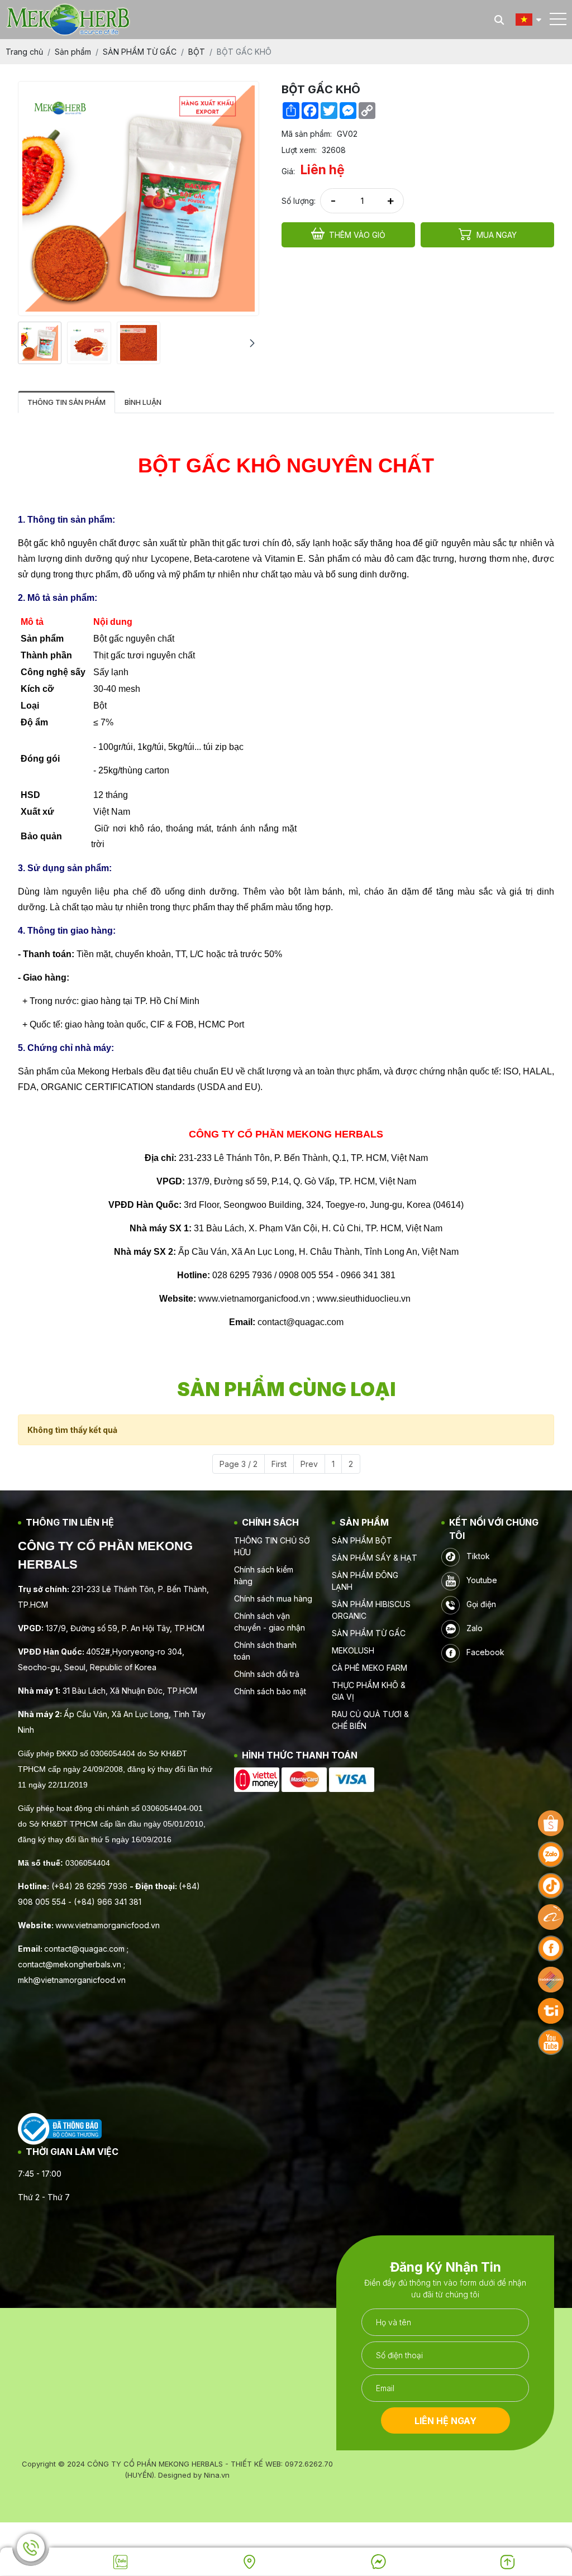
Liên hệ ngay (445, 2421)
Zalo (473, 1628)
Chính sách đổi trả (267, 1674)
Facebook (484, 1652)
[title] (120, 2562)
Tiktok (477, 1556)
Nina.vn (217, 2475)
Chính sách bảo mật (270, 1691)
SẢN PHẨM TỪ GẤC (369, 1633)
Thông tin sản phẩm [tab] (66, 402)
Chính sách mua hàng (273, 1598)
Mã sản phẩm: (307, 134)
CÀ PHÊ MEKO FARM (370, 1668)
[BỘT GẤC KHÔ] (40, 343)
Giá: (288, 171)
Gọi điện (480, 1604)
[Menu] (558, 19)
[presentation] (25, 343)
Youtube (481, 1580)
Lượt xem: (299, 150)
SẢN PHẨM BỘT (362, 1540)
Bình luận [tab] (143, 402)
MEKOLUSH (353, 1650)
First (279, 1464)
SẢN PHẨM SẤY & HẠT (375, 1558)
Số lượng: (299, 201)
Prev (309, 1464)
